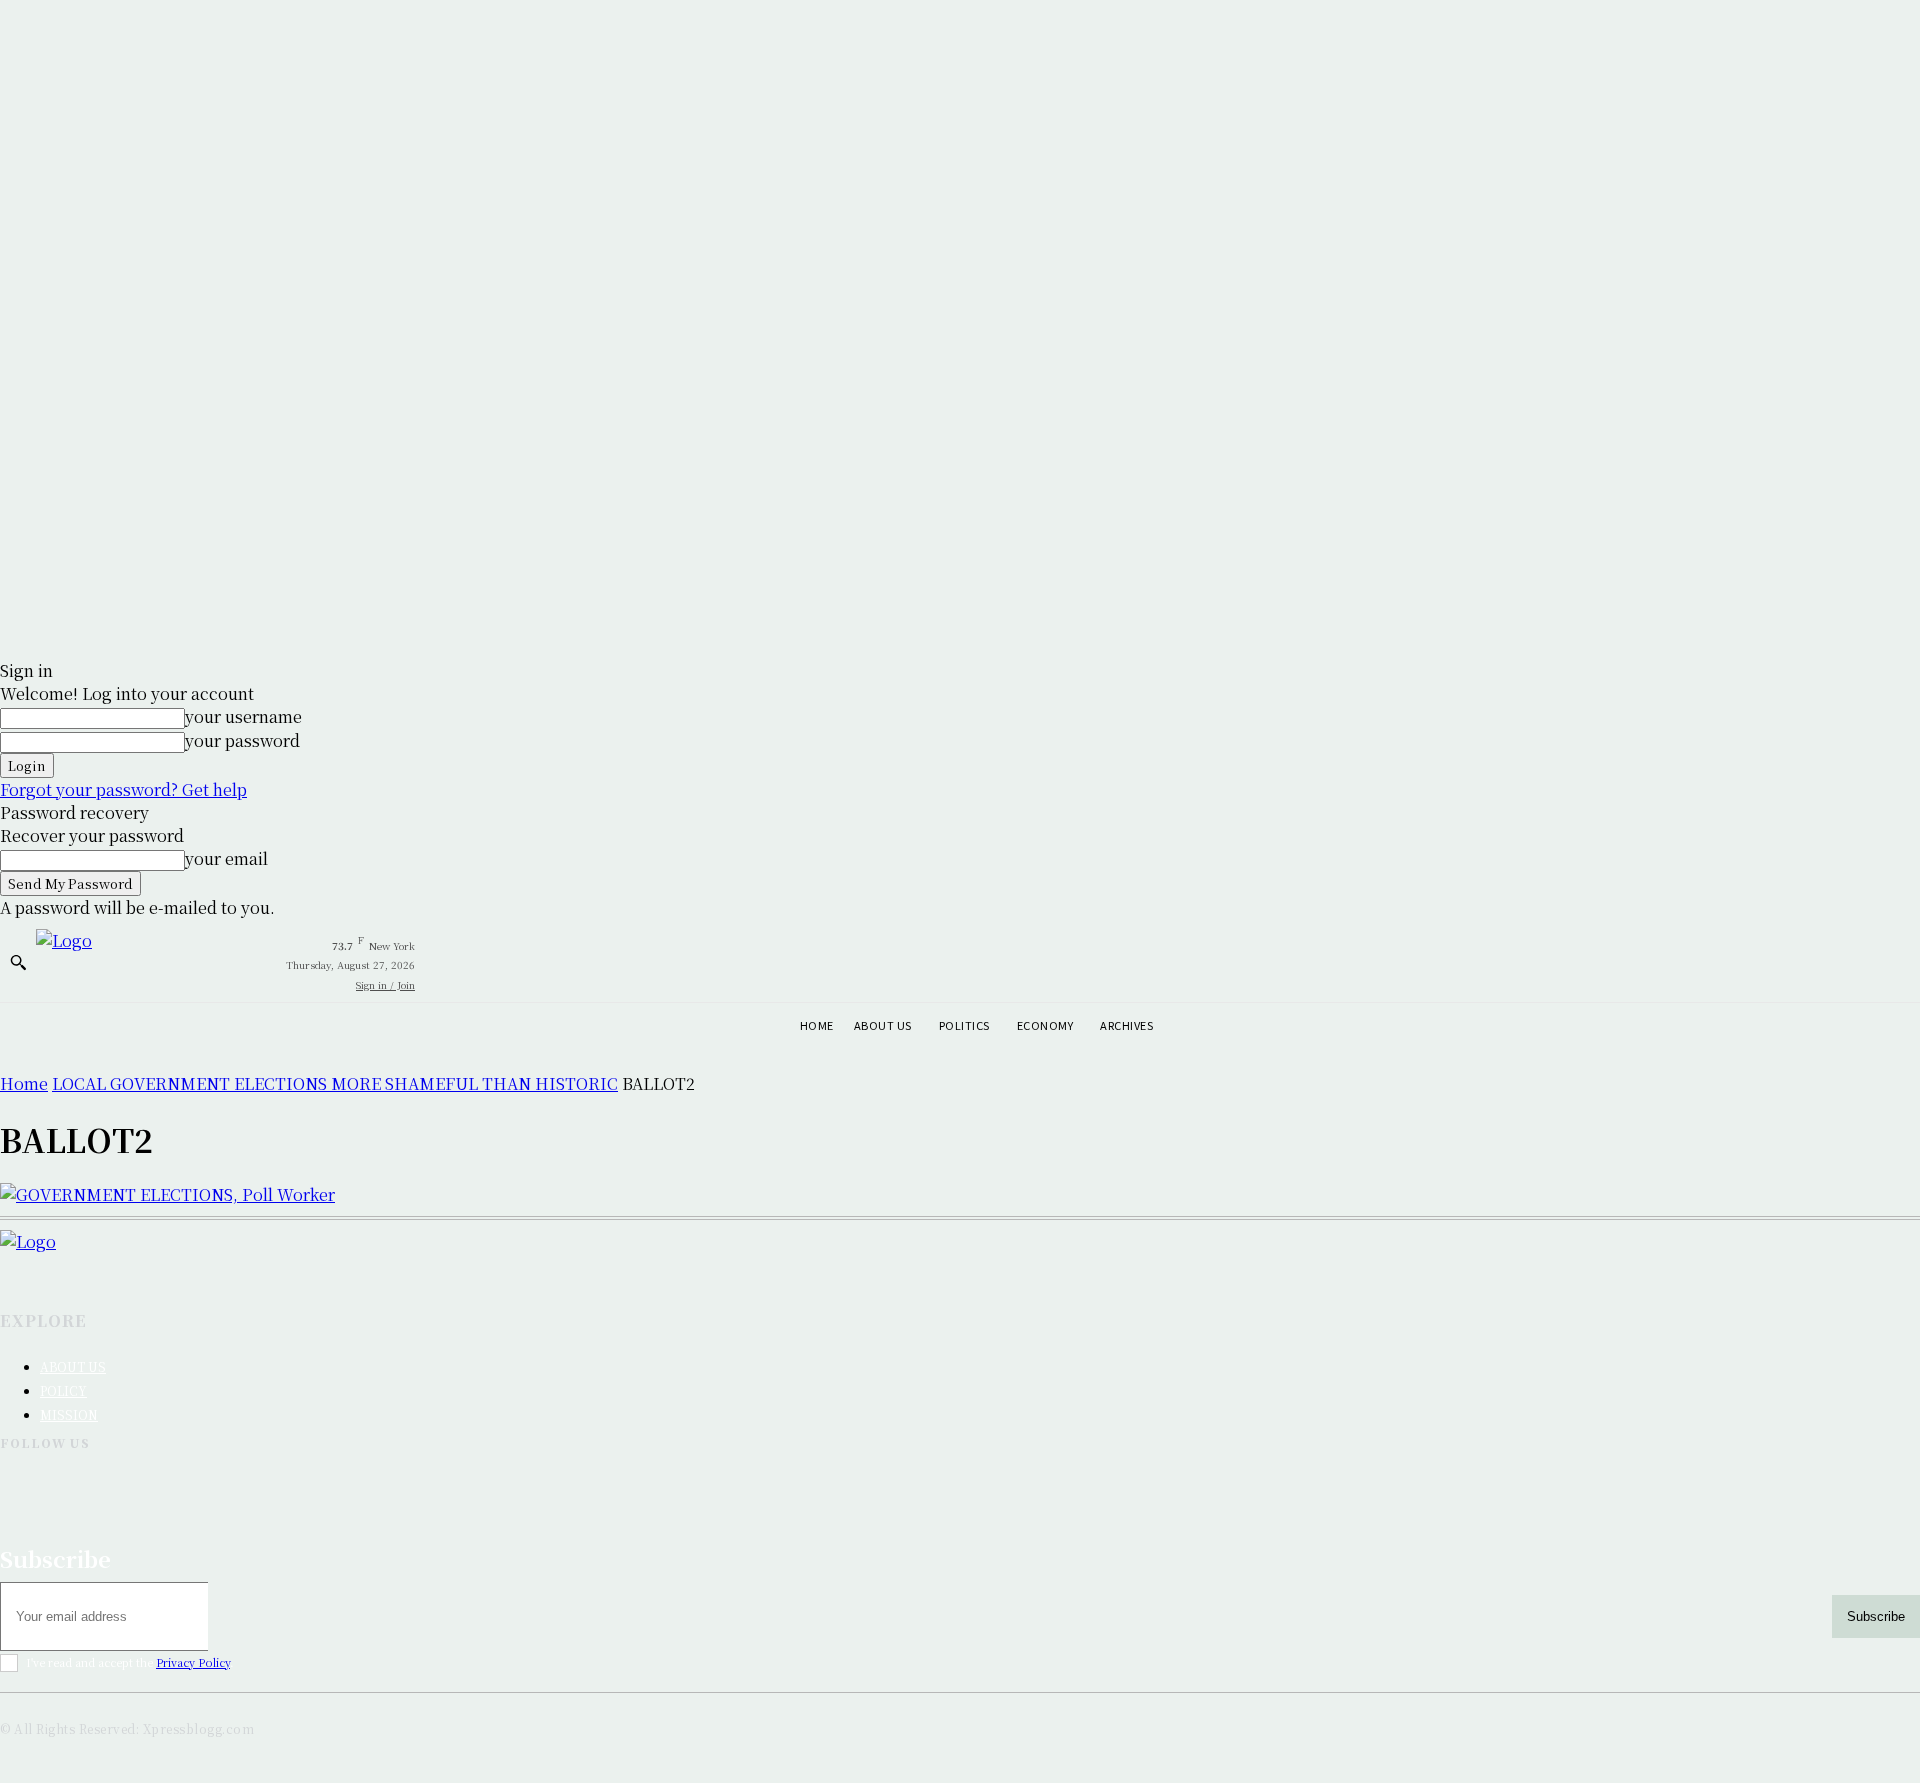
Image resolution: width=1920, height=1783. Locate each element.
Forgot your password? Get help (123, 789)
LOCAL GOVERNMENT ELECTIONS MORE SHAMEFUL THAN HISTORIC (335, 1083)
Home (24, 1083)
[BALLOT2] (167, 1194)
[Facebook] (16, 1491)
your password (242, 740)
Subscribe (1876, 1616)
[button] (18, 962)
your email (226, 858)
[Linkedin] (68, 1491)
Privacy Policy (193, 1662)
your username (243, 716)
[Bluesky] (120, 1491)
